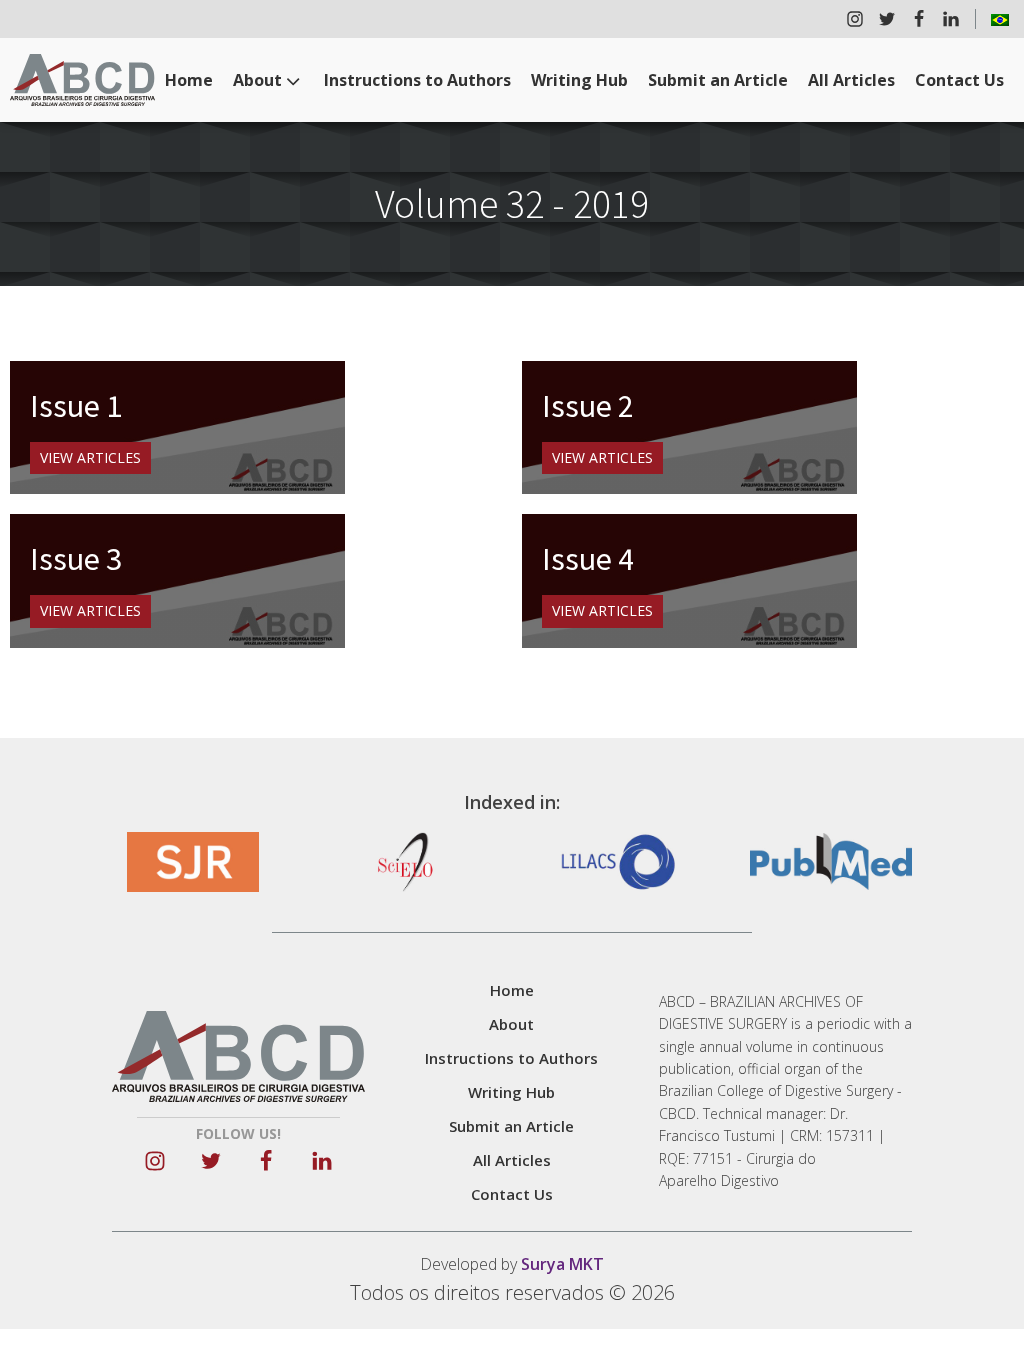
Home (189, 80)
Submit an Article (718, 80)
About (257, 80)
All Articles (851, 80)
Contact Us (959, 80)
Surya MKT (562, 1264)
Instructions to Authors (417, 80)
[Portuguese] (1000, 19)
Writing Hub (579, 80)
